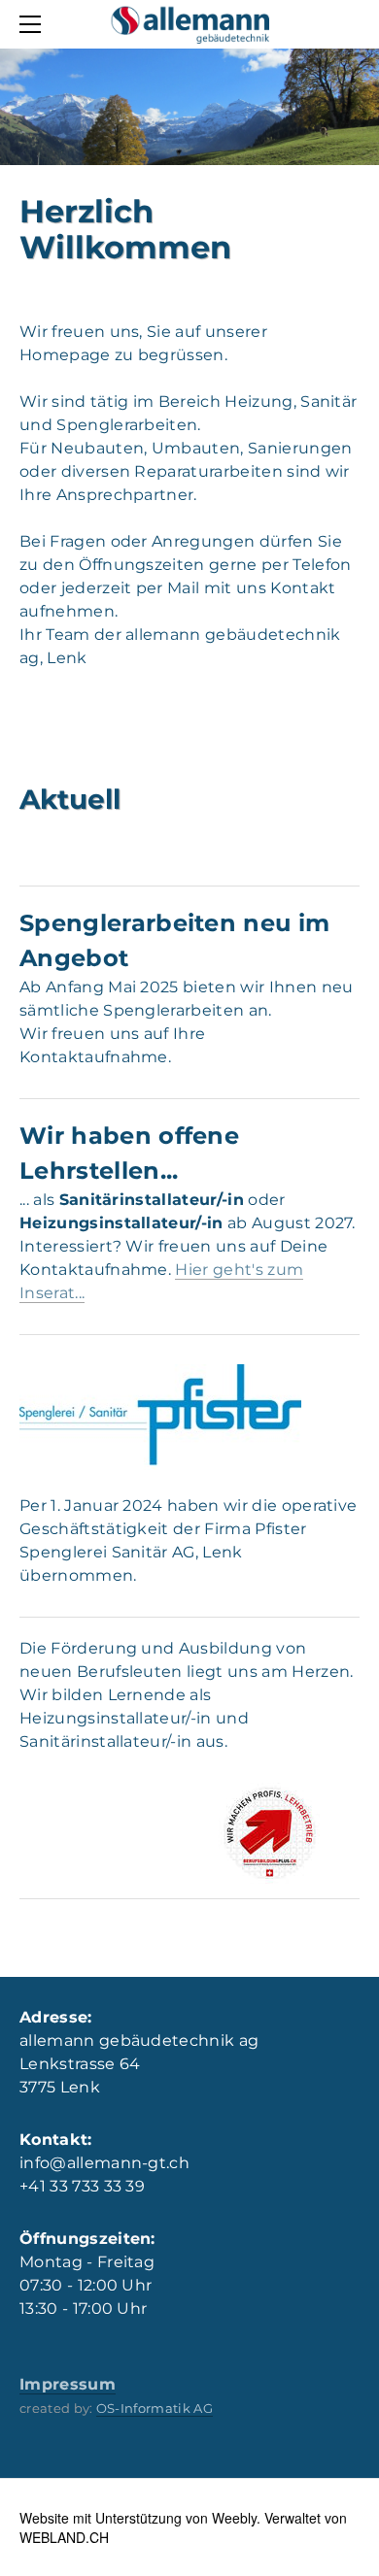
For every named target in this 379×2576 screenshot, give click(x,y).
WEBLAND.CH (64, 2537)
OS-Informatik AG (155, 2408)
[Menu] (34, 24)
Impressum (68, 2384)
